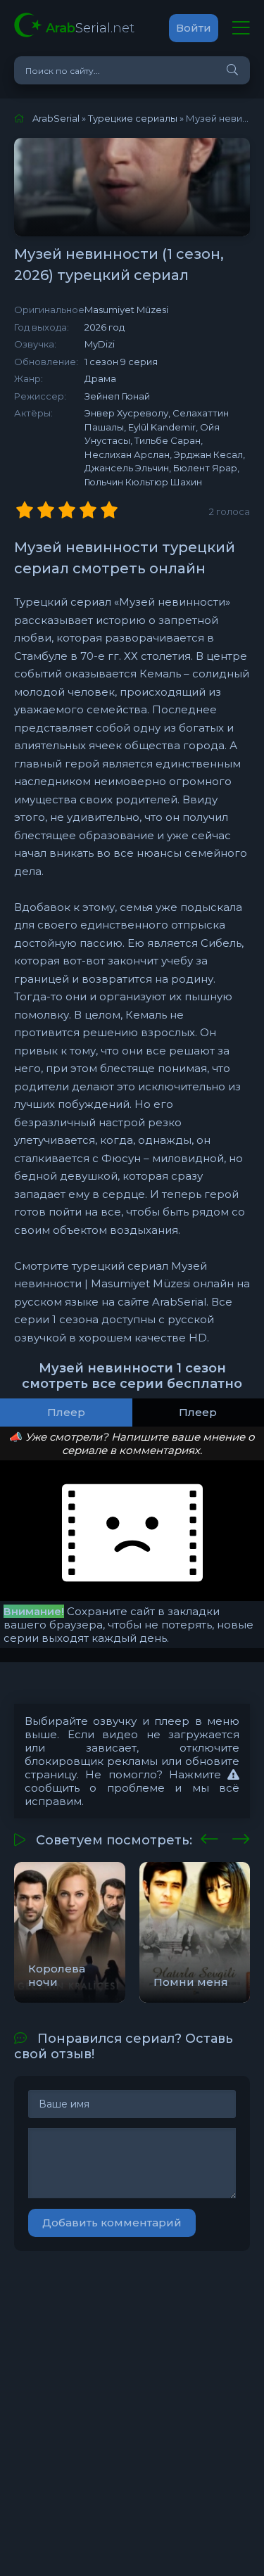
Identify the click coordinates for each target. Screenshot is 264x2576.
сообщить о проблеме (95, 1788)
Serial (90, 28)
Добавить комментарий (112, 2223)
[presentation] (209, 1837)
